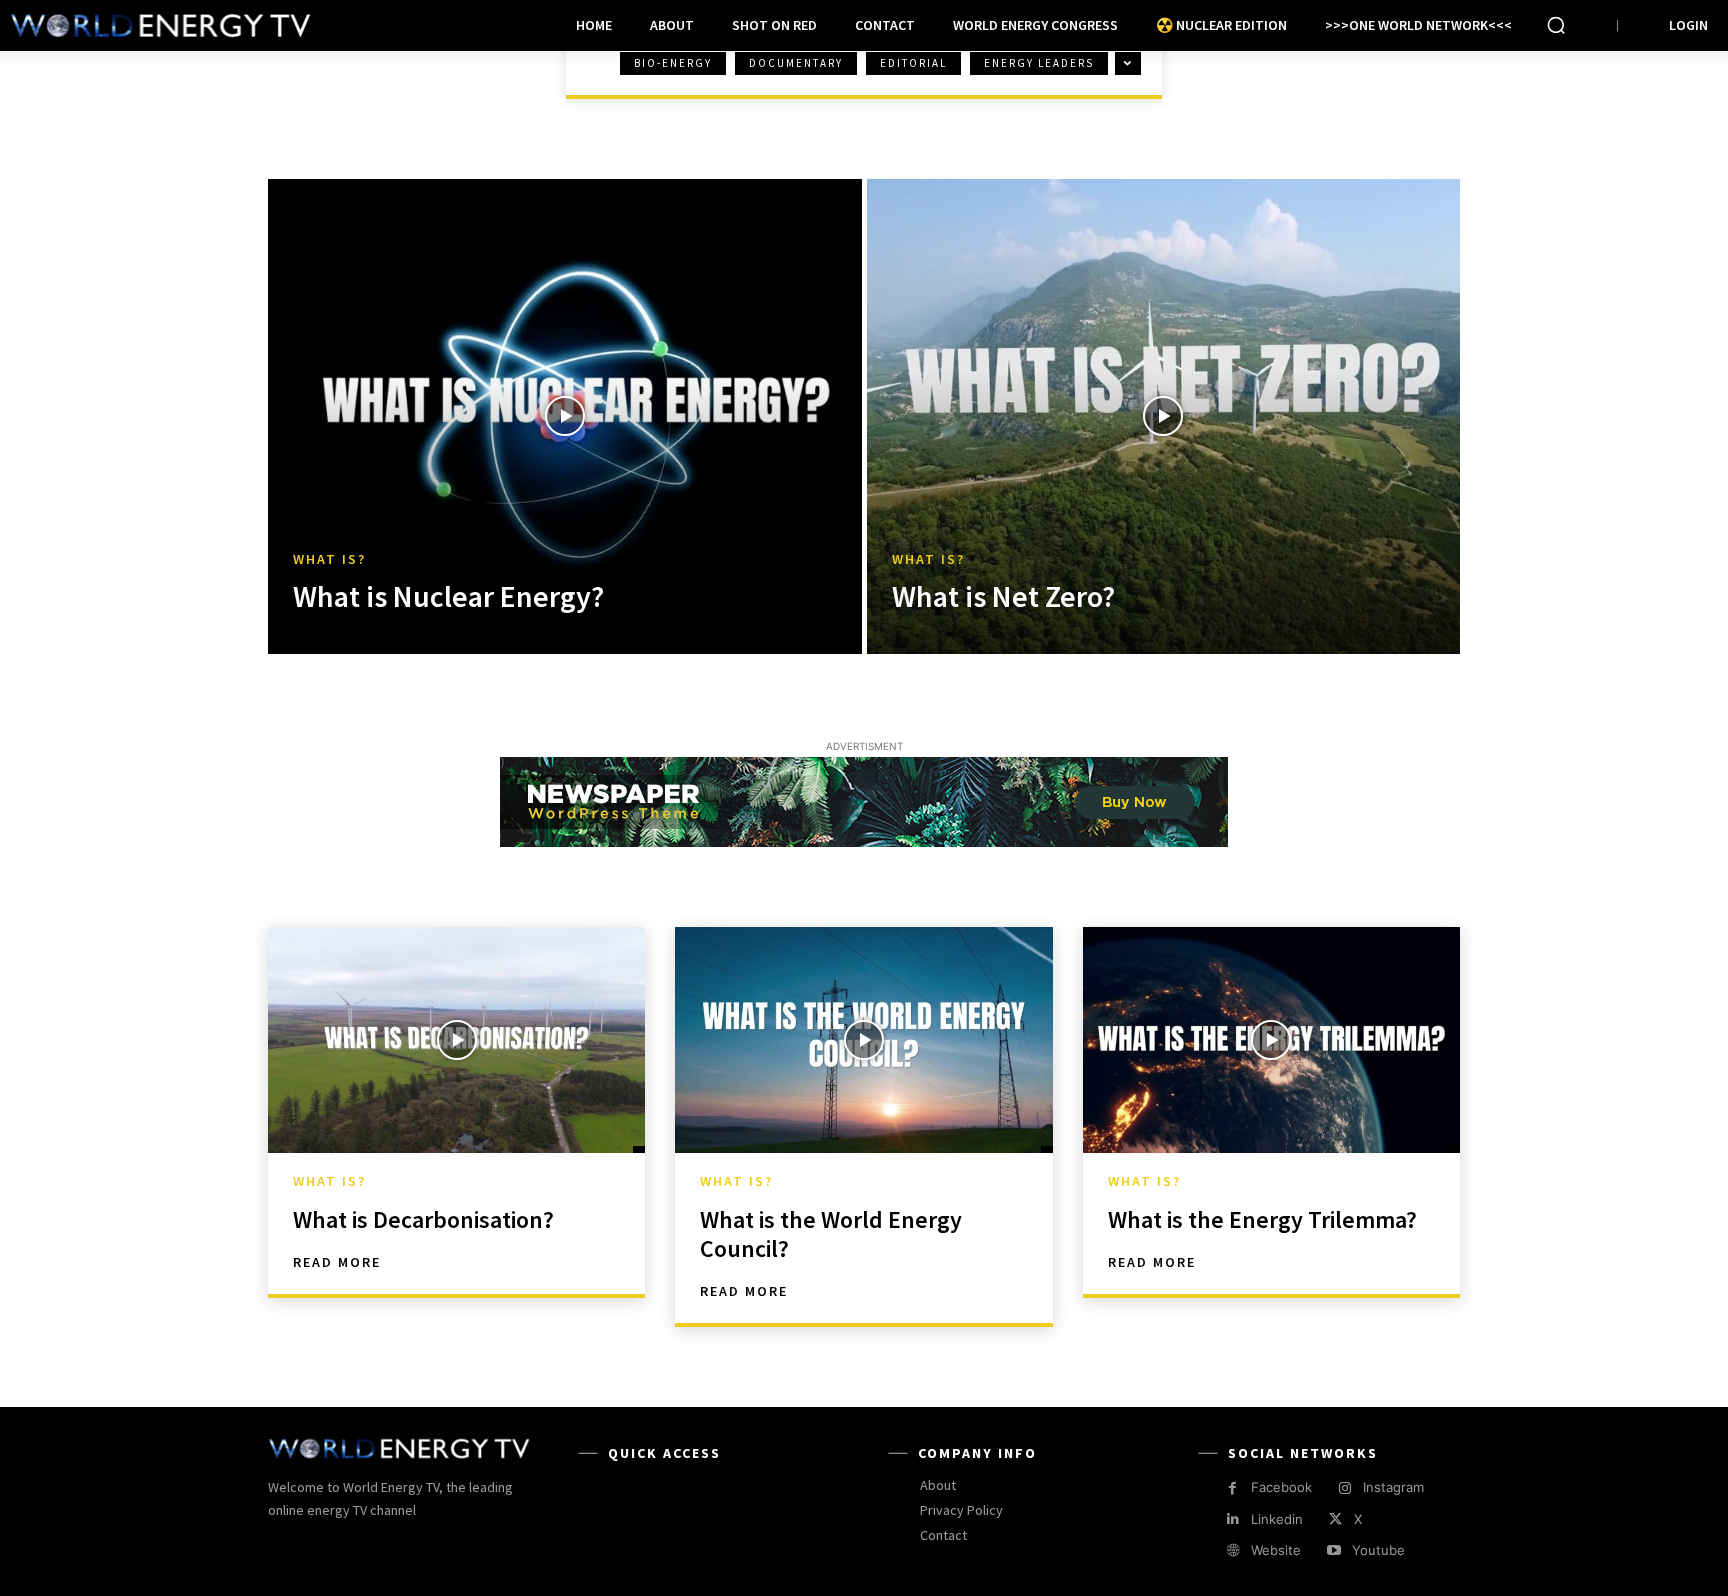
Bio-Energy (673, 63)
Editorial (913, 63)
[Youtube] (1333, 1550)
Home (305, 82)
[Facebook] (1232, 1488)
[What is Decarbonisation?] (456, 1040)
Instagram (1393, 1487)
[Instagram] (1344, 1488)
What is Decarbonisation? (423, 1219)
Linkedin (1277, 1519)
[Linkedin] (1232, 1519)
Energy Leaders (1039, 63)
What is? (329, 559)
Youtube (1378, 1550)
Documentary (796, 63)
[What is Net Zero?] (1164, 416)
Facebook (1281, 1487)
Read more (337, 1262)
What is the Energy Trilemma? (1262, 1219)
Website (1276, 1550)
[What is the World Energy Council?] (863, 1040)
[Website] (1232, 1550)
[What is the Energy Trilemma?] (1271, 1040)
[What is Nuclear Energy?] (565, 416)
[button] (1556, 25)
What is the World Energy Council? (831, 1234)
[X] (1335, 1519)
